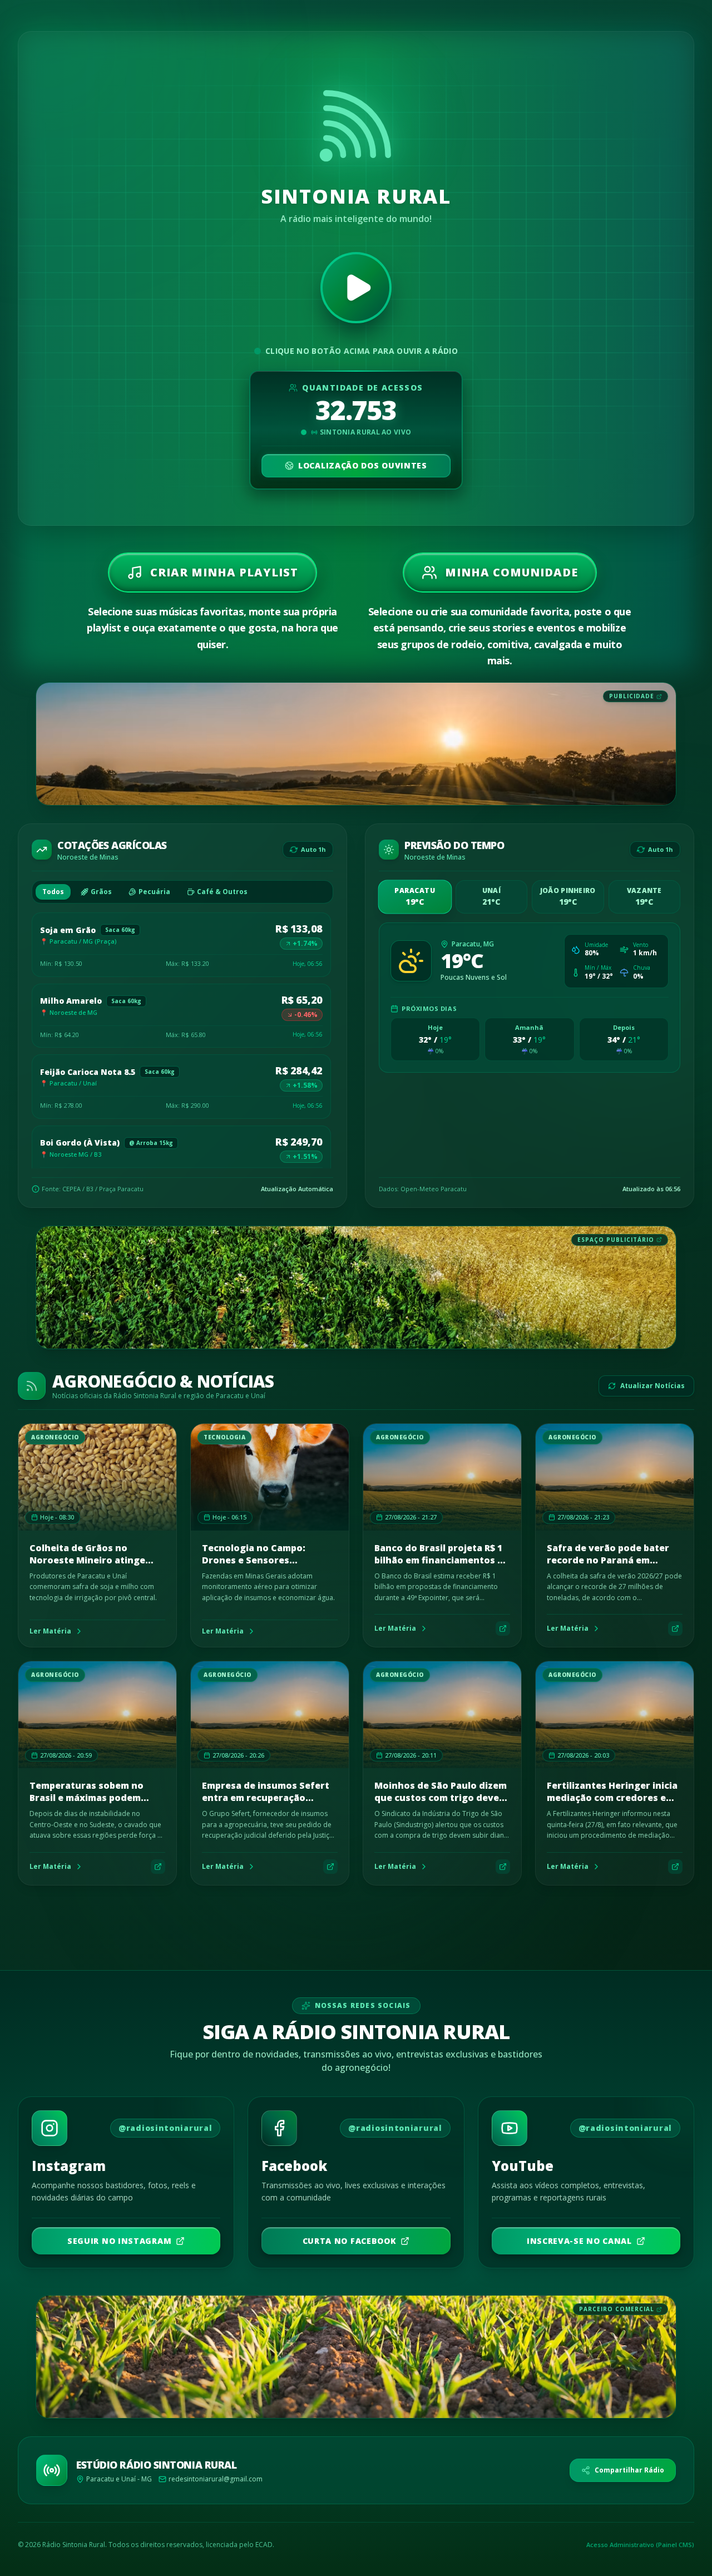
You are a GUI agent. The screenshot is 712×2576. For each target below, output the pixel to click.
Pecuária (154, 892)
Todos (53, 892)
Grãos (101, 892)
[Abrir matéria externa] (503, 1628)
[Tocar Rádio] (356, 288)
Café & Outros (222, 892)
